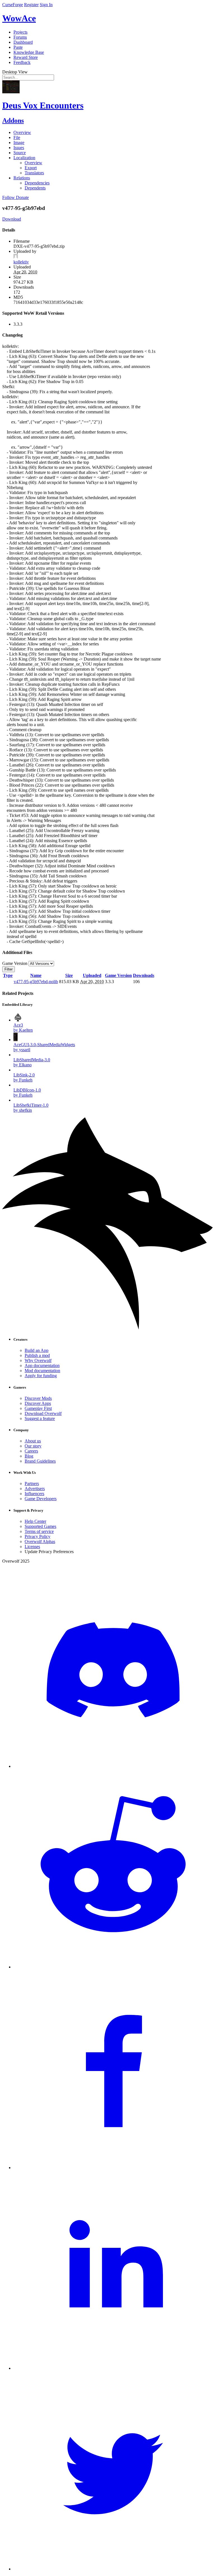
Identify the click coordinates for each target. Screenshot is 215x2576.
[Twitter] (113, 2569)
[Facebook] (113, 2168)
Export (31, 168)
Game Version (118, 975)
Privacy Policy (38, 1536)
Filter (9, 969)
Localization (24, 158)
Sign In (46, 5)
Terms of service (39, 1531)
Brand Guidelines (40, 1461)
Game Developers (41, 1499)
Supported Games (40, 1526)
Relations (22, 178)
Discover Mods (38, 1398)
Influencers (34, 1494)
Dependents (35, 188)
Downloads (144, 975)
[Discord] (113, 1766)
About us (33, 1441)
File (17, 137)
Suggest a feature (40, 1418)
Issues (19, 148)
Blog (29, 1456)
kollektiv (21, 262)
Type (8, 975)
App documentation (42, 1365)
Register (31, 5)
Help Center (35, 1521)
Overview (22, 132)
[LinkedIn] (113, 2368)
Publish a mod (37, 1355)
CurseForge (13, 5)
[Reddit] (113, 1967)
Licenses (32, 1547)
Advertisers (35, 1489)
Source (20, 153)
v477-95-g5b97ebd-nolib (36, 982)
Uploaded (92, 975)
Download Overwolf (43, 1413)
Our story (33, 1446)
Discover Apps (38, 1403)
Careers (31, 1451)
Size (69, 975)
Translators (34, 173)
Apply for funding (41, 1376)
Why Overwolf (38, 1360)
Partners (32, 1483)
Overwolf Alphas (40, 1541)
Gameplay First (38, 1408)
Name (36, 975)
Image (19, 143)
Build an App (37, 1350)
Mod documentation (42, 1371)
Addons (13, 121)
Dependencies (37, 183)
